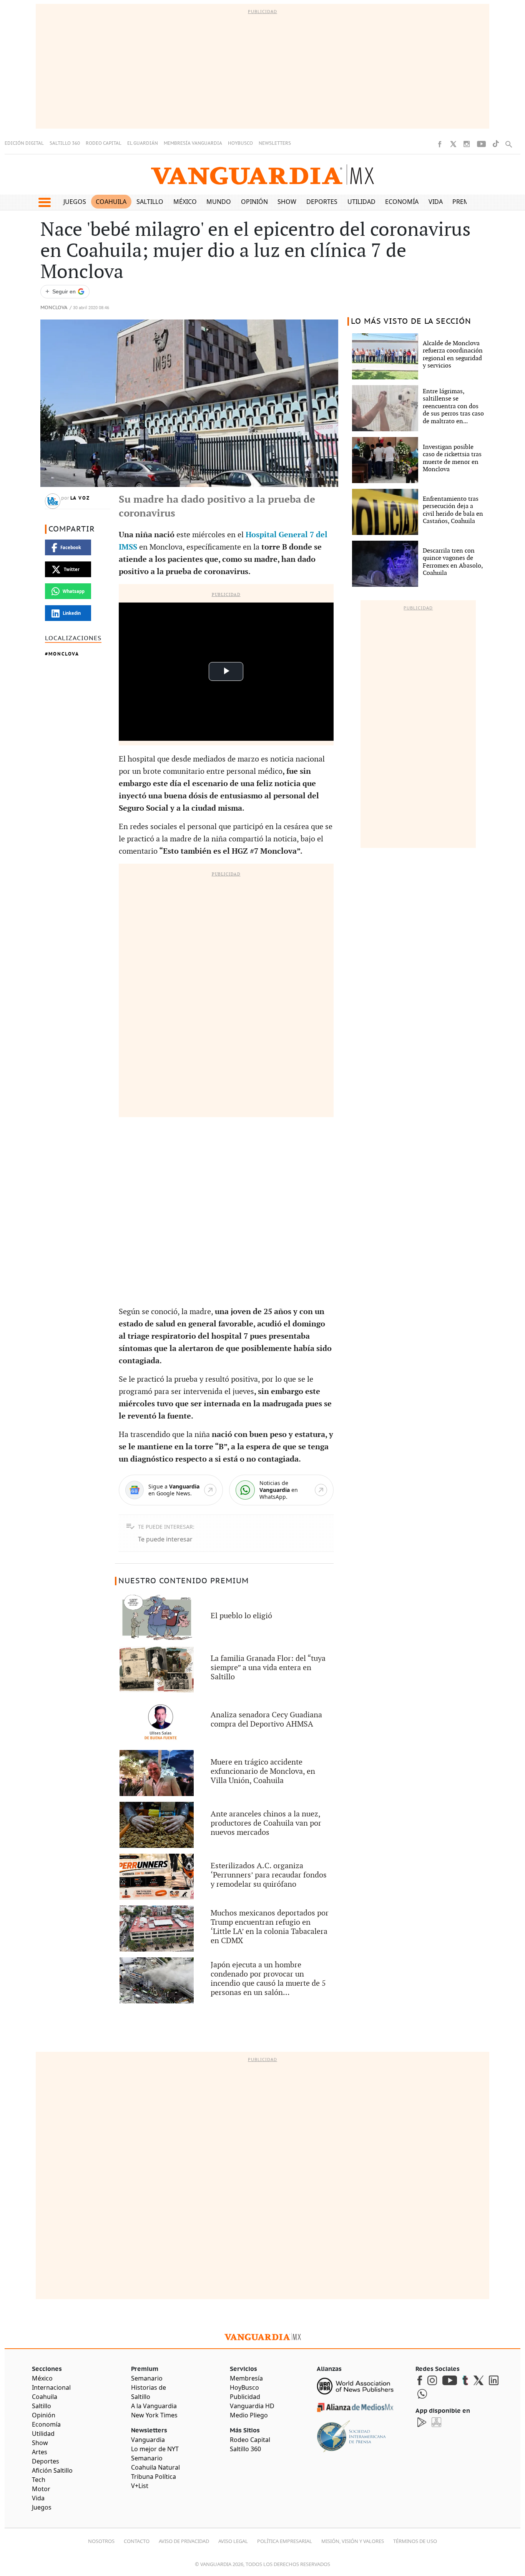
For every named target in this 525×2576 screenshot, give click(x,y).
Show (287, 202)
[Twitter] (453, 144)
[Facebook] (440, 144)
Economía (402, 202)
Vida (436, 202)
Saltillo (150, 202)
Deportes (322, 202)
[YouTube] (481, 144)
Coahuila (111, 202)
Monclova (54, 308)
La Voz (80, 498)
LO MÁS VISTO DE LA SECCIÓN (411, 321)
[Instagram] (467, 144)
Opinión (254, 202)
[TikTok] (496, 144)
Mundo (219, 202)
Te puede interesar (165, 1539)
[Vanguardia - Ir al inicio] (262, 175)
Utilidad (361, 202)
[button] (44, 202)
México (185, 202)
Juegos (75, 202)
